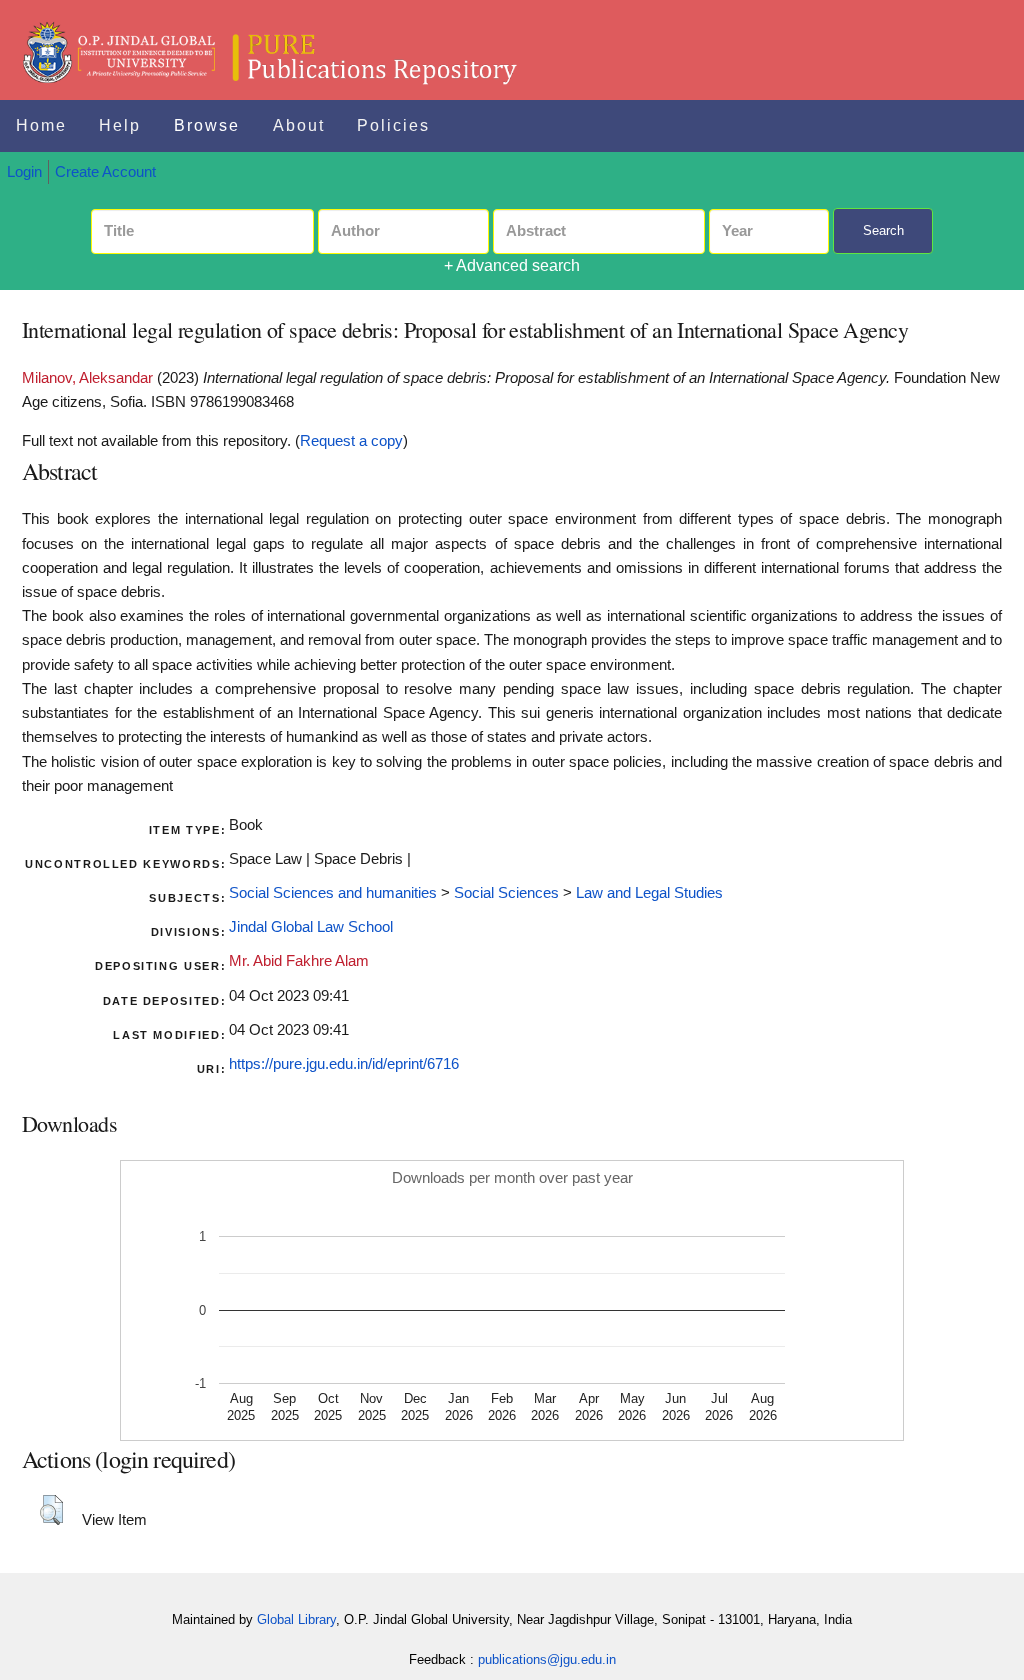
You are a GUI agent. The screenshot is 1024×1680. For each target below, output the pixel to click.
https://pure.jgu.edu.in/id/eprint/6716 (344, 1064)
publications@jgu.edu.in (547, 1659)
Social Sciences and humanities (333, 893)
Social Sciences (506, 893)
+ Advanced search (512, 265)
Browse (207, 125)
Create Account (105, 172)
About (299, 125)
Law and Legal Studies (649, 893)
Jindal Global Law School (311, 927)
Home (41, 125)
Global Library (296, 1619)
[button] (51, 1510)
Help (120, 125)
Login (24, 172)
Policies (393, 125)
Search (883, 230)
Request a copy (351, 441)
